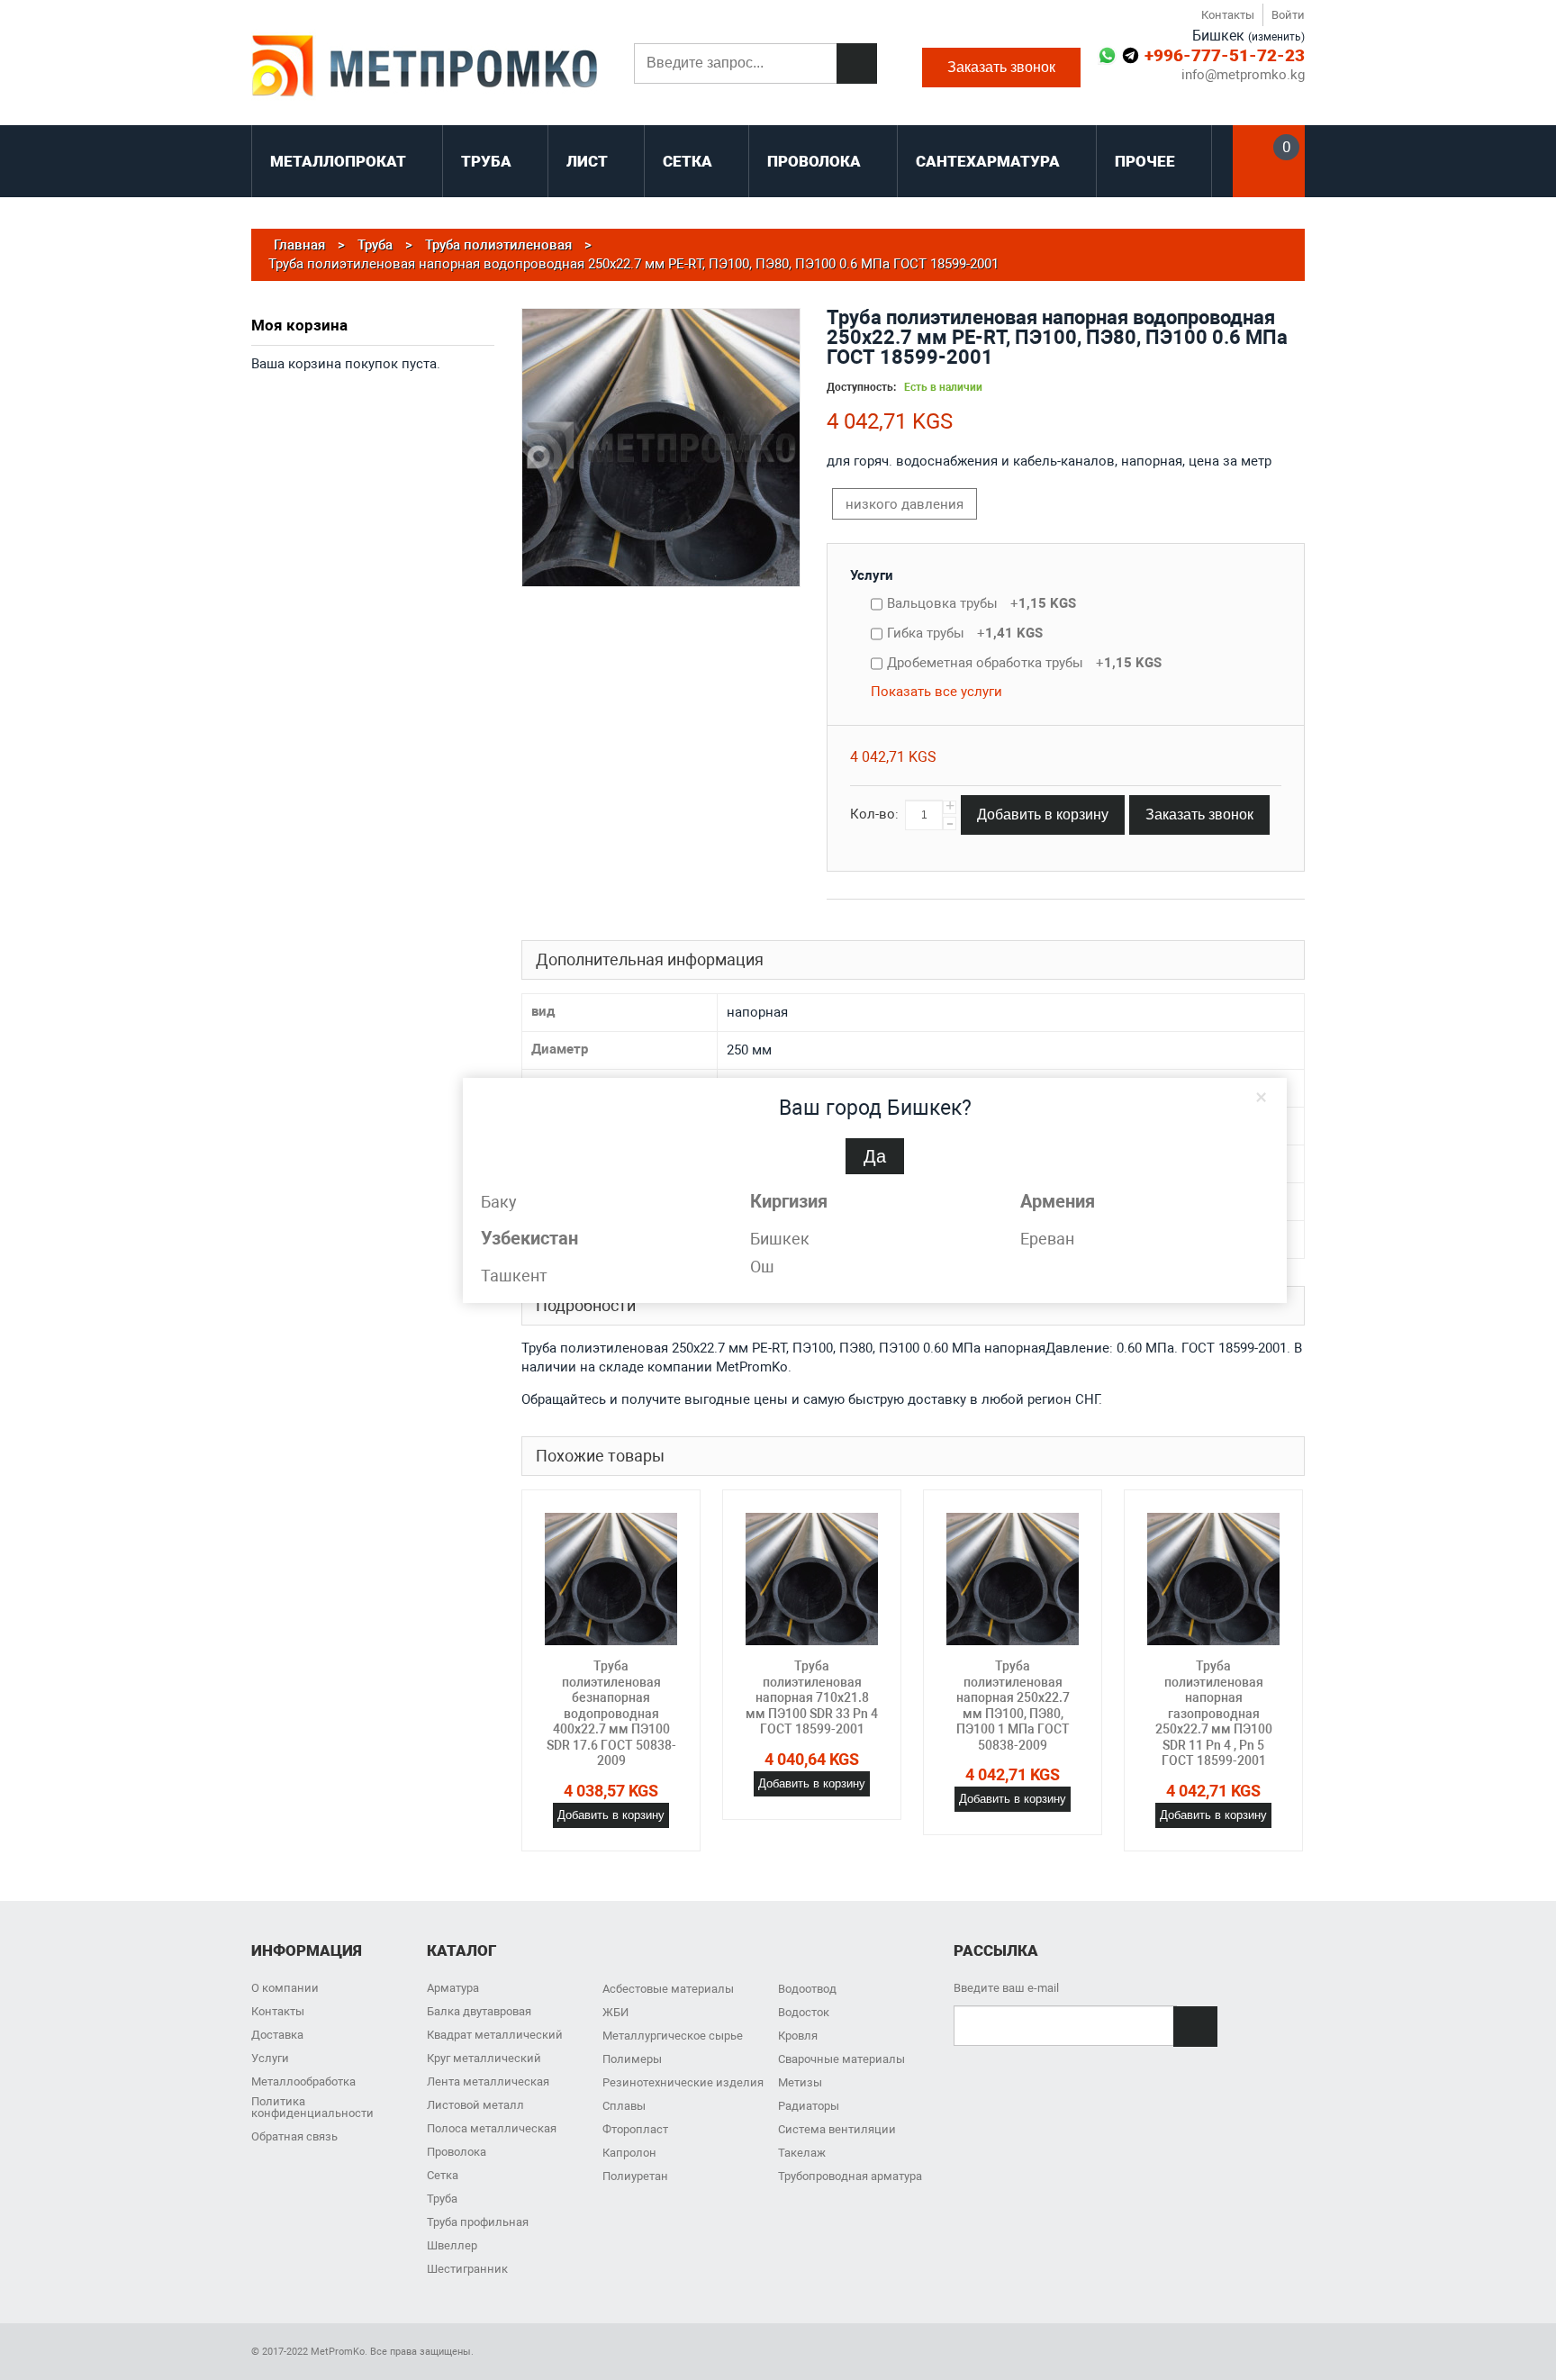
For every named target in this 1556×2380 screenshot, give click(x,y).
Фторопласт (635, 2129)
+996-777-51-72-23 (1225, 55)
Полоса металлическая (492, 2128)
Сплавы (624, 2106)
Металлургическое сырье (673, 2036)
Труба (442, 2199)
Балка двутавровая (479, 2011)
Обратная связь (294, 2136)
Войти (1288, 15)
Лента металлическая (488, 2081)
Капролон (629, 2153)
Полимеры (632, 2059)
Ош (762, 1267)
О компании (285, 1988)
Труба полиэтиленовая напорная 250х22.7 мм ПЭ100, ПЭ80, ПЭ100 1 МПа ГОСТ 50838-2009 (1013, 1706)
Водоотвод (807, 1989)
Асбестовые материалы (668, 1989)
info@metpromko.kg (1243, 75)
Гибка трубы (965, 633)
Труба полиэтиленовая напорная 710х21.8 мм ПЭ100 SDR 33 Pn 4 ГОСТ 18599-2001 (812, 1697)
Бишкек (780, 1239)
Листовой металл (475, 2105)
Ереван (1047, 1239)
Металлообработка (303, 2081)
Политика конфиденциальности (312, 2107)
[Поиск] (857, 63)
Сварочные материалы (841, 2059)
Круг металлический (484, 2058)
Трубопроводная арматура (850, 2176)
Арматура (453, 1988)
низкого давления (905, 504)
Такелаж (802, 2153)
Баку (499, 1202)
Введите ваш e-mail (1006, 1988)
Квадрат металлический (495, 2035)
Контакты (1228, 15)
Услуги (872, 575)
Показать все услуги (936, 692)
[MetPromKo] (425, 68)
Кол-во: (874, 814)
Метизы (800, 2082)
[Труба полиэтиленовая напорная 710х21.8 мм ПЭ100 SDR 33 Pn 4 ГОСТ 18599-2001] (812, 1579)
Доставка (277, 2035)
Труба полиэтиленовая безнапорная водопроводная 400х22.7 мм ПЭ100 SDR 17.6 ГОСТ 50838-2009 (611, 1713)
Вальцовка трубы (982, 603)
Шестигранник (467, 2269)
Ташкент (514, 1276)
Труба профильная (478, 2222)
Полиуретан (635, 2176)
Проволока (457, 2152)
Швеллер (452, 2245)
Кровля (798, 2036)
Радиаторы (809, 2106)
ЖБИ (615, 2012)
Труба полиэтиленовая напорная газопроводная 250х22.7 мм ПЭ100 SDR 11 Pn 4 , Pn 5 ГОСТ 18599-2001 (1214, 1713)
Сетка (443, 2175)
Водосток (804, 2012)
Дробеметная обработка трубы (1024, 663)
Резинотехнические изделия (683, 2082)
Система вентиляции (837, 2129)
